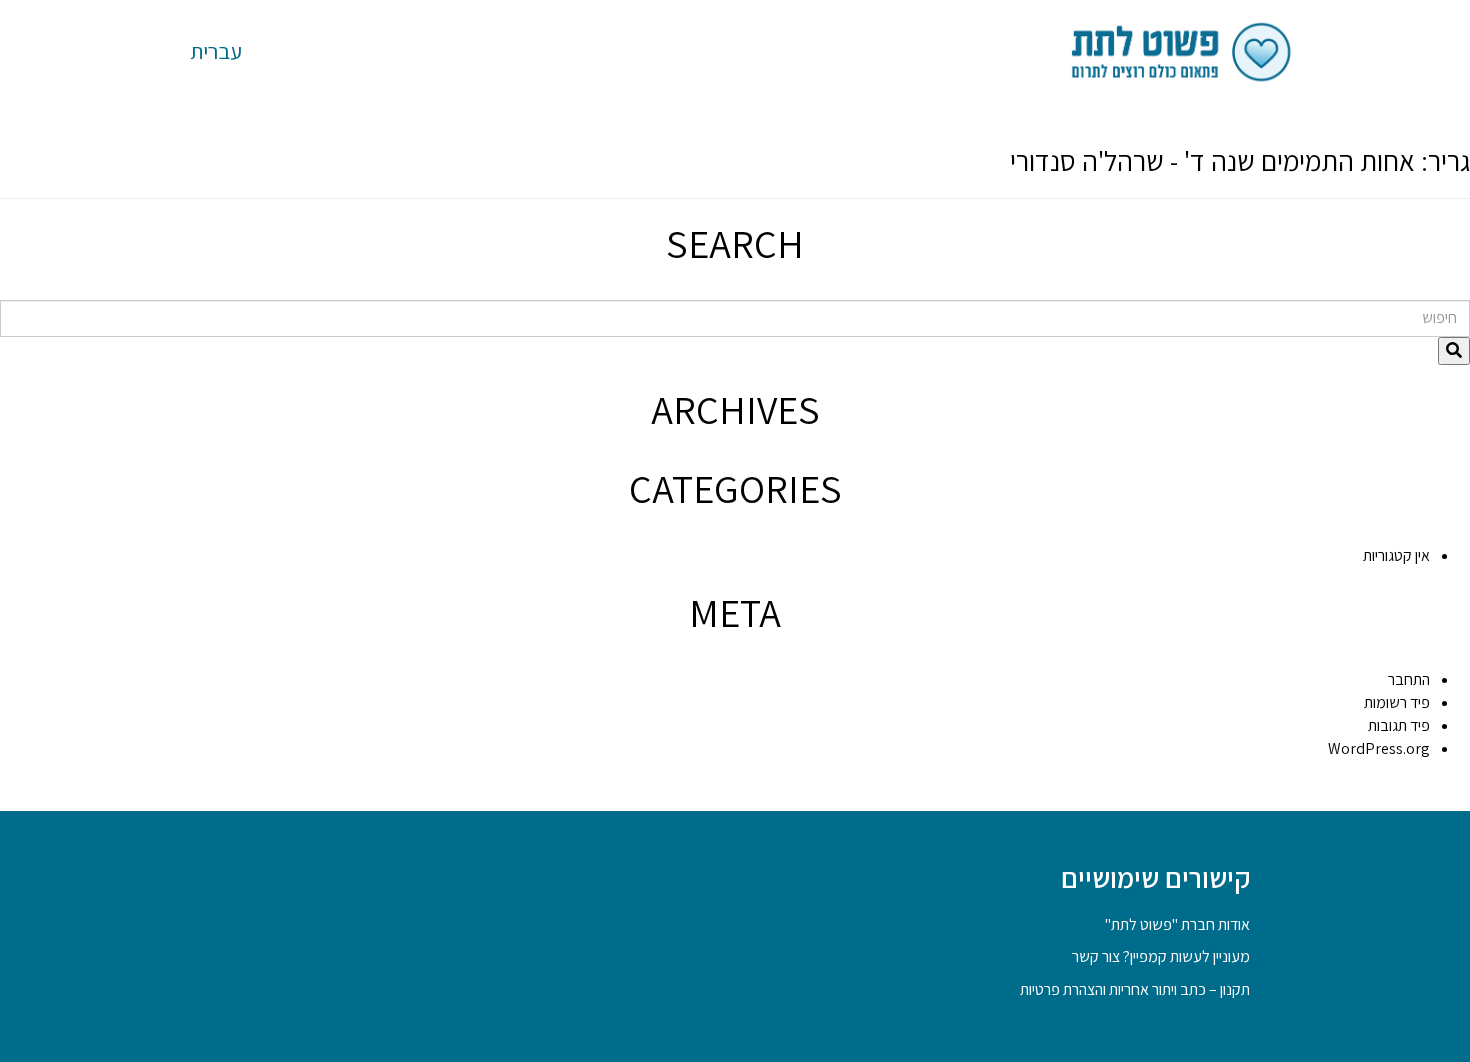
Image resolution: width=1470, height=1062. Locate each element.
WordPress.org (1379, 748)
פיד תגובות (1399, 725)
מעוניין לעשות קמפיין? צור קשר (1161, 956)
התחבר (1409, 679)
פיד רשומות (1397, 702)
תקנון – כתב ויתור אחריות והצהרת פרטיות (1135, 989)
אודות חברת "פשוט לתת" (1177, 924)
